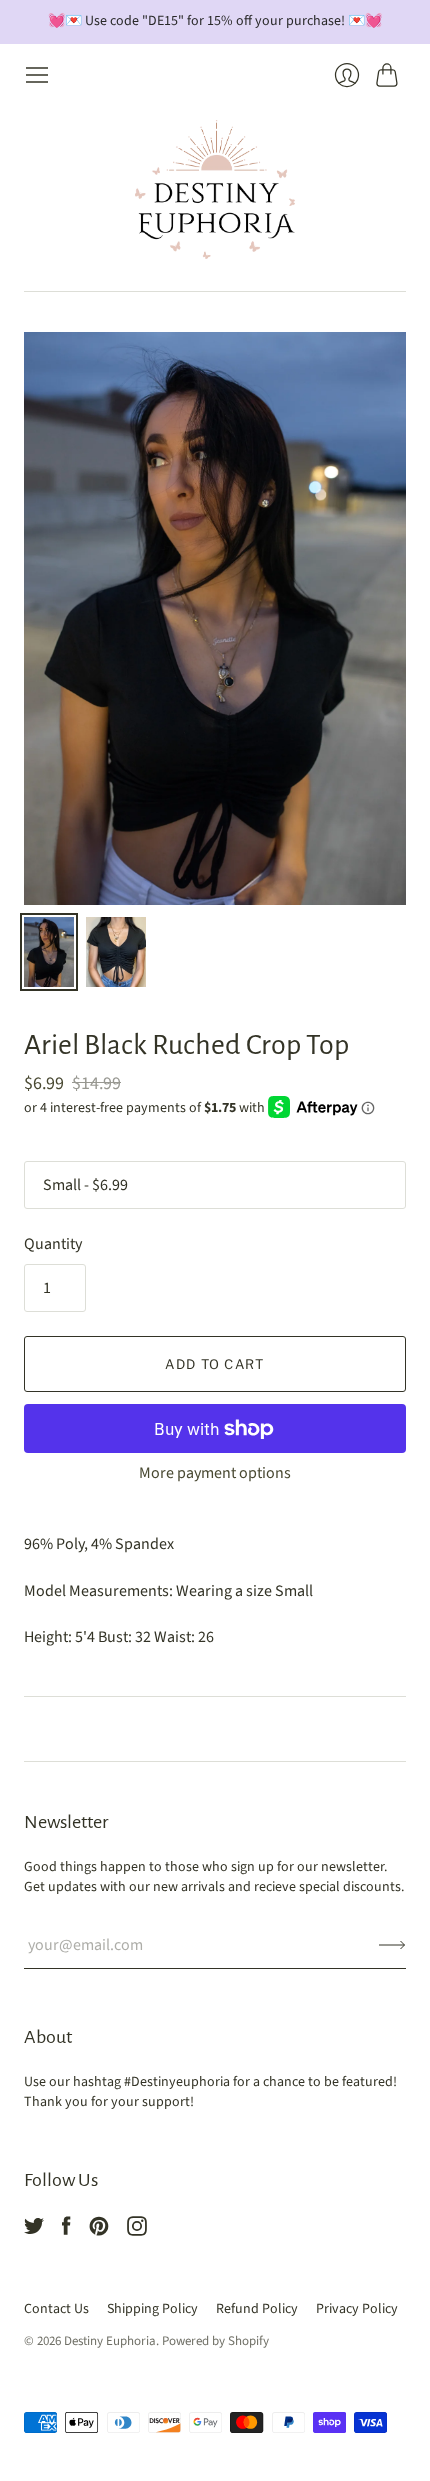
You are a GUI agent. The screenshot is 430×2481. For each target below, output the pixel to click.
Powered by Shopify (215, 2341)
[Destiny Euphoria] (215, 189)
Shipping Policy (152, 2309)
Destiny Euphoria (110, 2341)
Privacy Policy (357, 2309)
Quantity (53, 1244)
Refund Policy (257, 2309)
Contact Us (56, 2309)
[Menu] (37, 75)
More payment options (215, 1473)
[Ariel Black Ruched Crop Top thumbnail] (49, 952)
